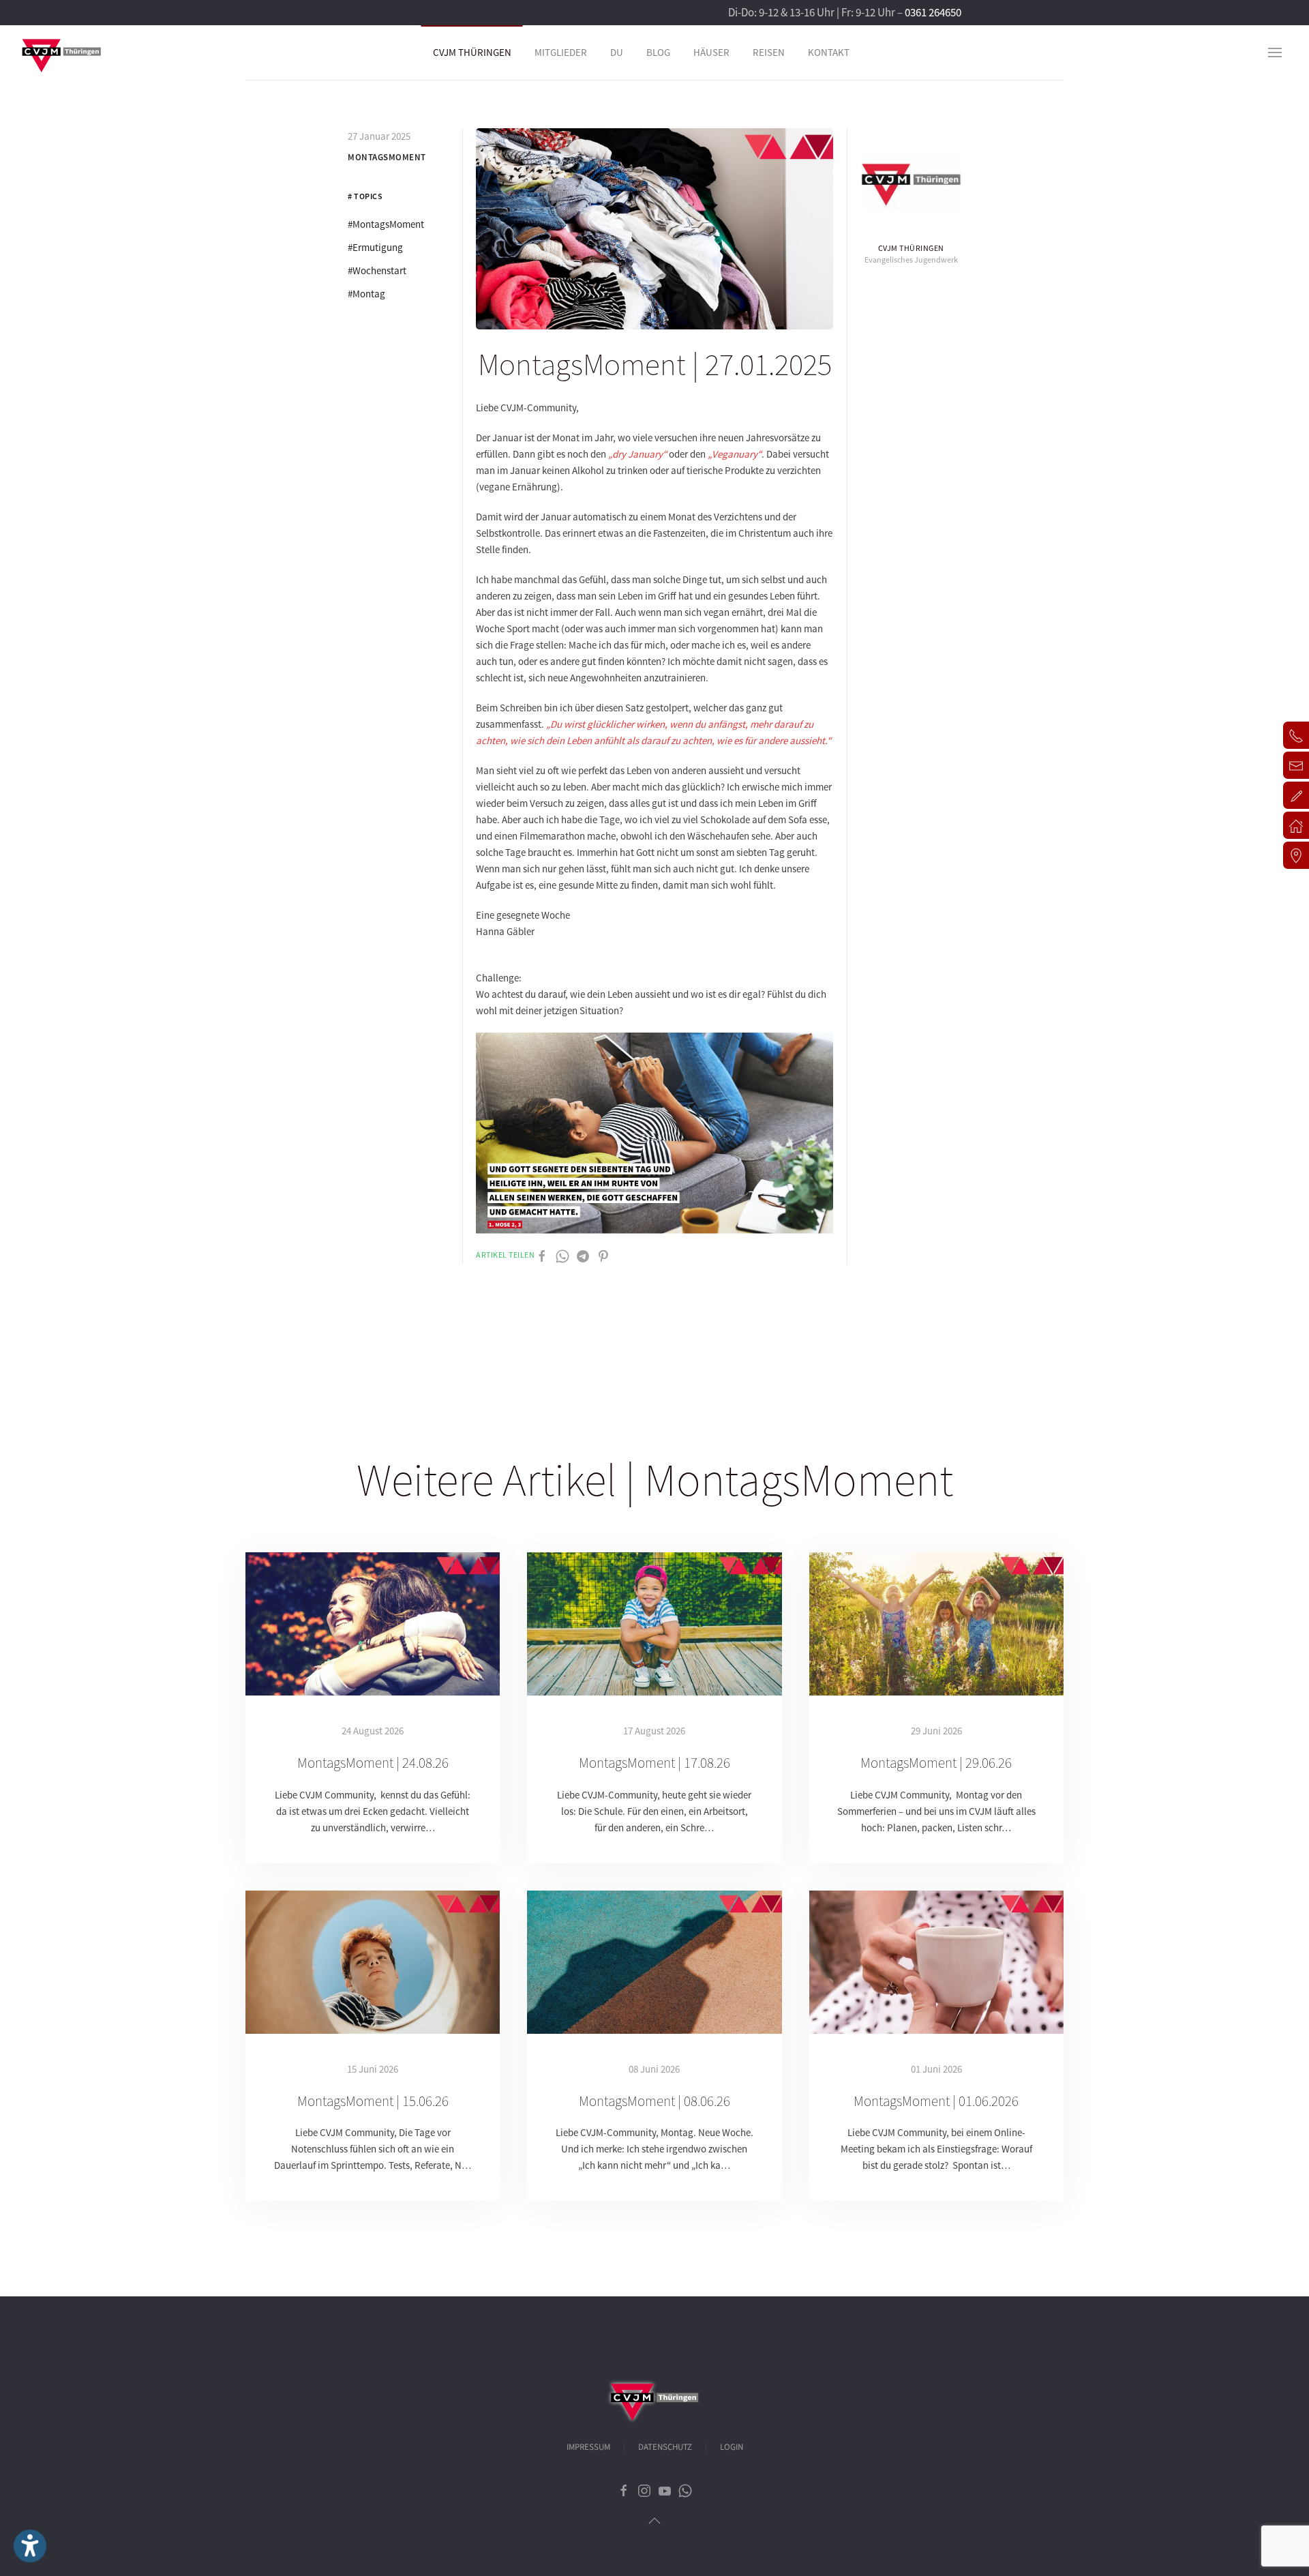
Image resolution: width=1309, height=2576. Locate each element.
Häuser (711, 52)
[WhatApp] (562, 1255)
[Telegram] (583, 1255)
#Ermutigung (375, 247)
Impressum (588, 2447)
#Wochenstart (377, 270)
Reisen (769, 52)
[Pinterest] (603, 1255)
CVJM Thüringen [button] (472, 52)
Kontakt (829, 52)
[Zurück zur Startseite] (61, 53)
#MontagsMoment (386, 224)
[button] (1275, 53)
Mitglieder (561, 52)
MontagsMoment (387, 157)
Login (732, 2447)
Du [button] (617, 52)
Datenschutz (665, 2447)
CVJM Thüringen (911, 248)
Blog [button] (658, 52)
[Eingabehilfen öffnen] (30, 2546)
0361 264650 (933, 12)
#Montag (366, 294)
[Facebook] (542, 1255)
